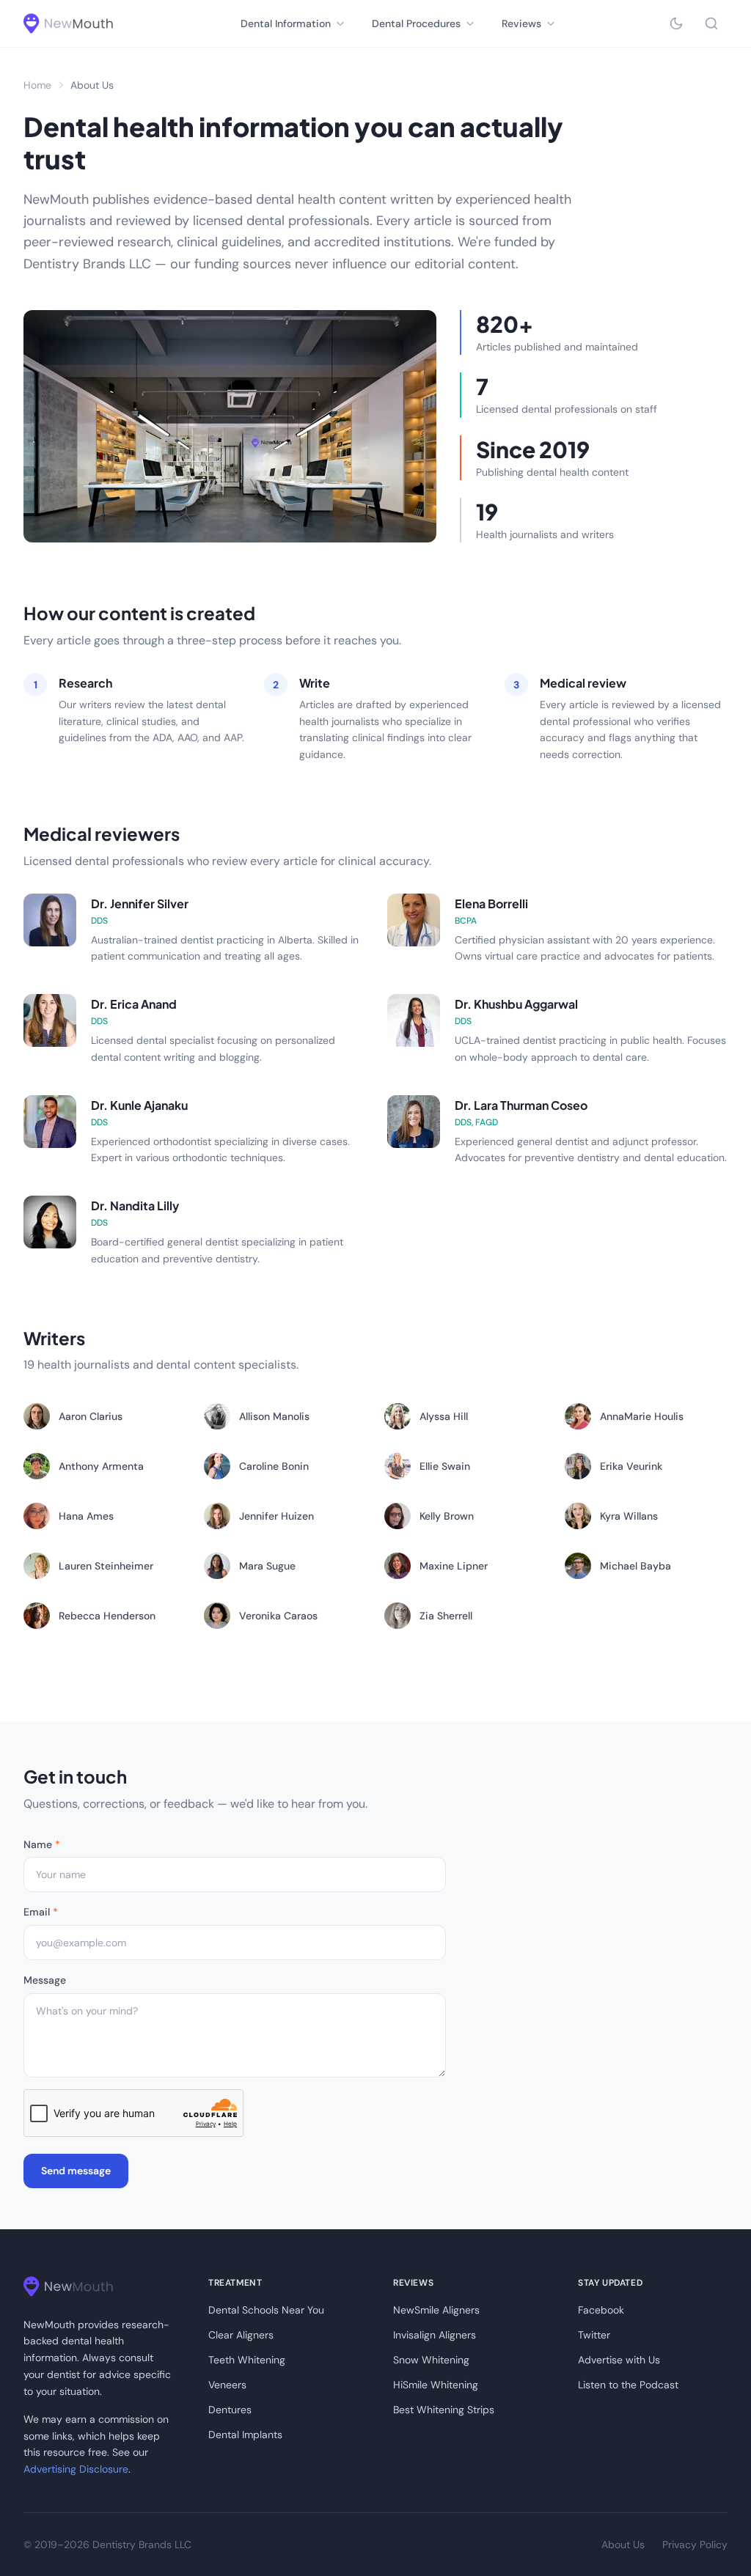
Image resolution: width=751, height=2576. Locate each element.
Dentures (230, 2410)
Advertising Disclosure (76, 2469)
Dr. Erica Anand (134, 1004)
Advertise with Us (619, 2360)
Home (37, 85)
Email (41, 1912)
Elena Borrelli (491, 904)
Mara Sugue (267, 1566)
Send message (76, 2171)
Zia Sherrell (446, 1616)
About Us (623, 2544)
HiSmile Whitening (436, 2385)
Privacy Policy (695, 2544)
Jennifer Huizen (276, 1516)
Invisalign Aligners (435, 2335)
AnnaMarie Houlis (642, 1416)
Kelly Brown (447, 1516)
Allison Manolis (274, 1416)
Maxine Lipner (454, 1566)
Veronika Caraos (278, 1616)
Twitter (594, 2335)
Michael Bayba (635, 1566)
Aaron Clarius (91, 1416)
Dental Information (286, 23)
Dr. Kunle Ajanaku (139, 1105)
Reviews (521, 23)
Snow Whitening (431, 2360)
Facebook (601, 2310)
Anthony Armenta (101, 1466)
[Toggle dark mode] (676, 23)
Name (42, 1844)
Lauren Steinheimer (106, 1566)
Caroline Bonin (274, 1466)
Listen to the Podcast (628, 2385)
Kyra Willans (629, 1516)
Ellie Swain (445, 1466)
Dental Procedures (416, 23)
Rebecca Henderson (107, 1616)
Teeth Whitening (247, 2360)
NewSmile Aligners (436, 2310)
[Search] (711, 23)
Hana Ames (86, 1516)
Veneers (227, 2385)
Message (45, 1980)
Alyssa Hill (444, 1416)
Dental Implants (245, 2435)
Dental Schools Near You (266, 2310)
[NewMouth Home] (68, 23)
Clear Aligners (241, 2335)
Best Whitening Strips (444, 2410)
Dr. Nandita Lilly (135, 1206)
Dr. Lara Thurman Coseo (521, 1105)
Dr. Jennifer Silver (140, 904)
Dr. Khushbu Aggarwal (516, 1004)
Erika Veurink (631, 1466)
